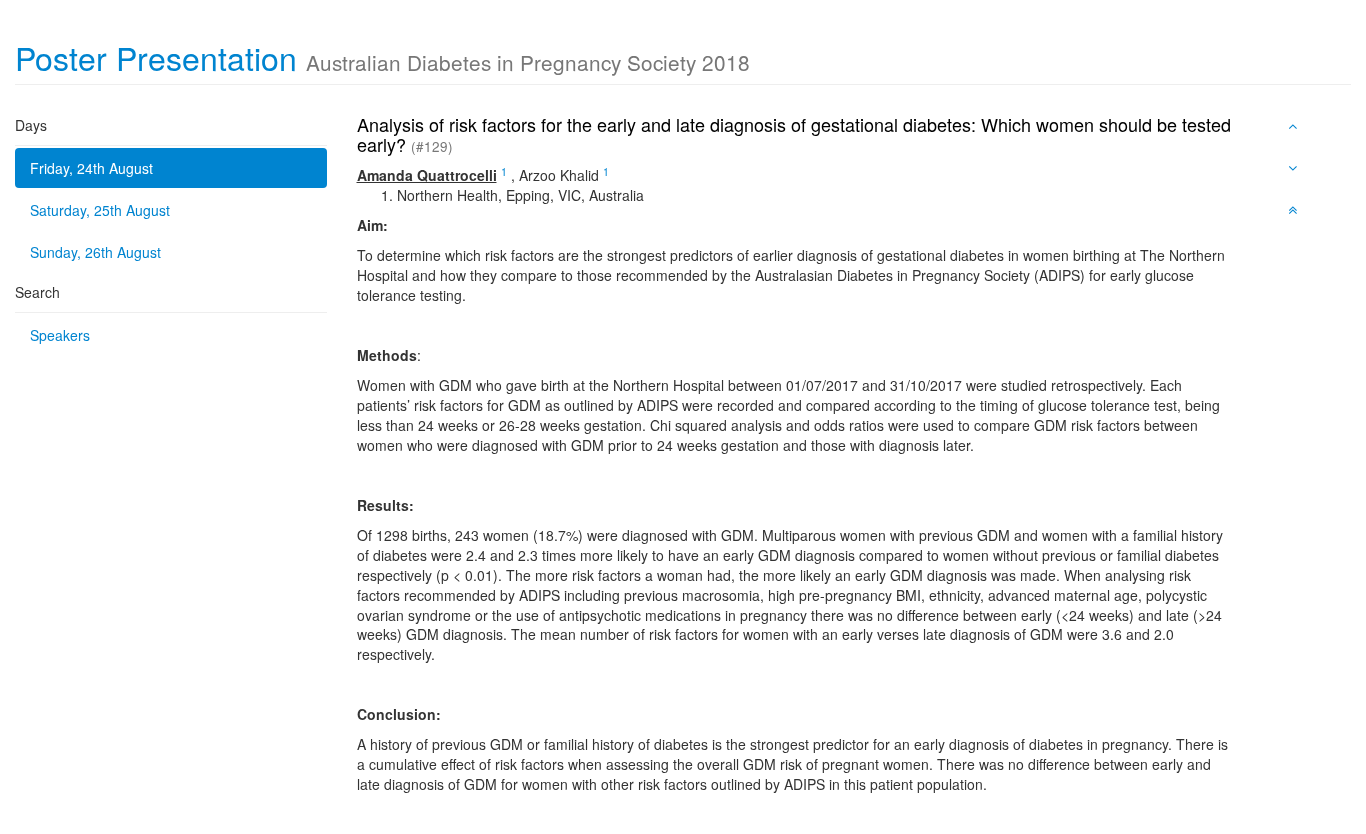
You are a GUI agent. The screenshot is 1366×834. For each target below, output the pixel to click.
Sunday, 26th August (95, 252)
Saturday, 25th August (100, 210)
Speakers (60, 335)
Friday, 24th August (91, 168)
